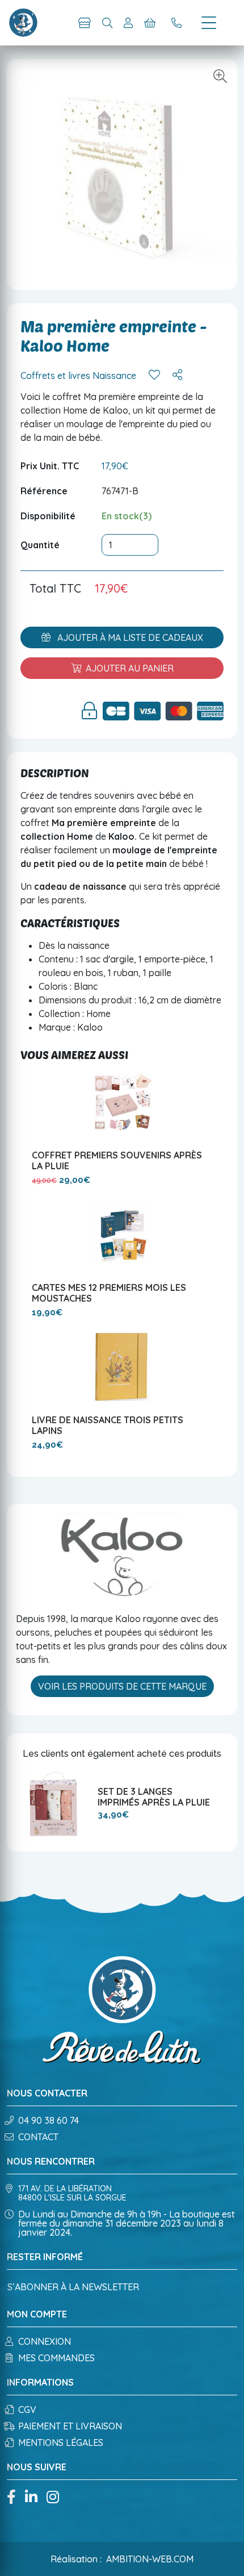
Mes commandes (56, 2358)
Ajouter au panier (130, 668)
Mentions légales (61, 2442)
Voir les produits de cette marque (122, 1686)
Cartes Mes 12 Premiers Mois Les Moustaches (109, 1293)
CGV (27, 2410)
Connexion (45, 2341)
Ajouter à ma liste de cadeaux (129, 637)
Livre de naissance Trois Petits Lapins (108, 1425)
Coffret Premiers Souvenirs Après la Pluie (117, 1160)
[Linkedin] (31, 2498)
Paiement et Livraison (70, 2426)
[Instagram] (53, 2498)
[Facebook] (11, 2498)
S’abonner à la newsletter (73, 2287)
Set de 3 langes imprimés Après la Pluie (154, 1797)
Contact (38, 2137)
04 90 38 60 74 (49, 2120)
